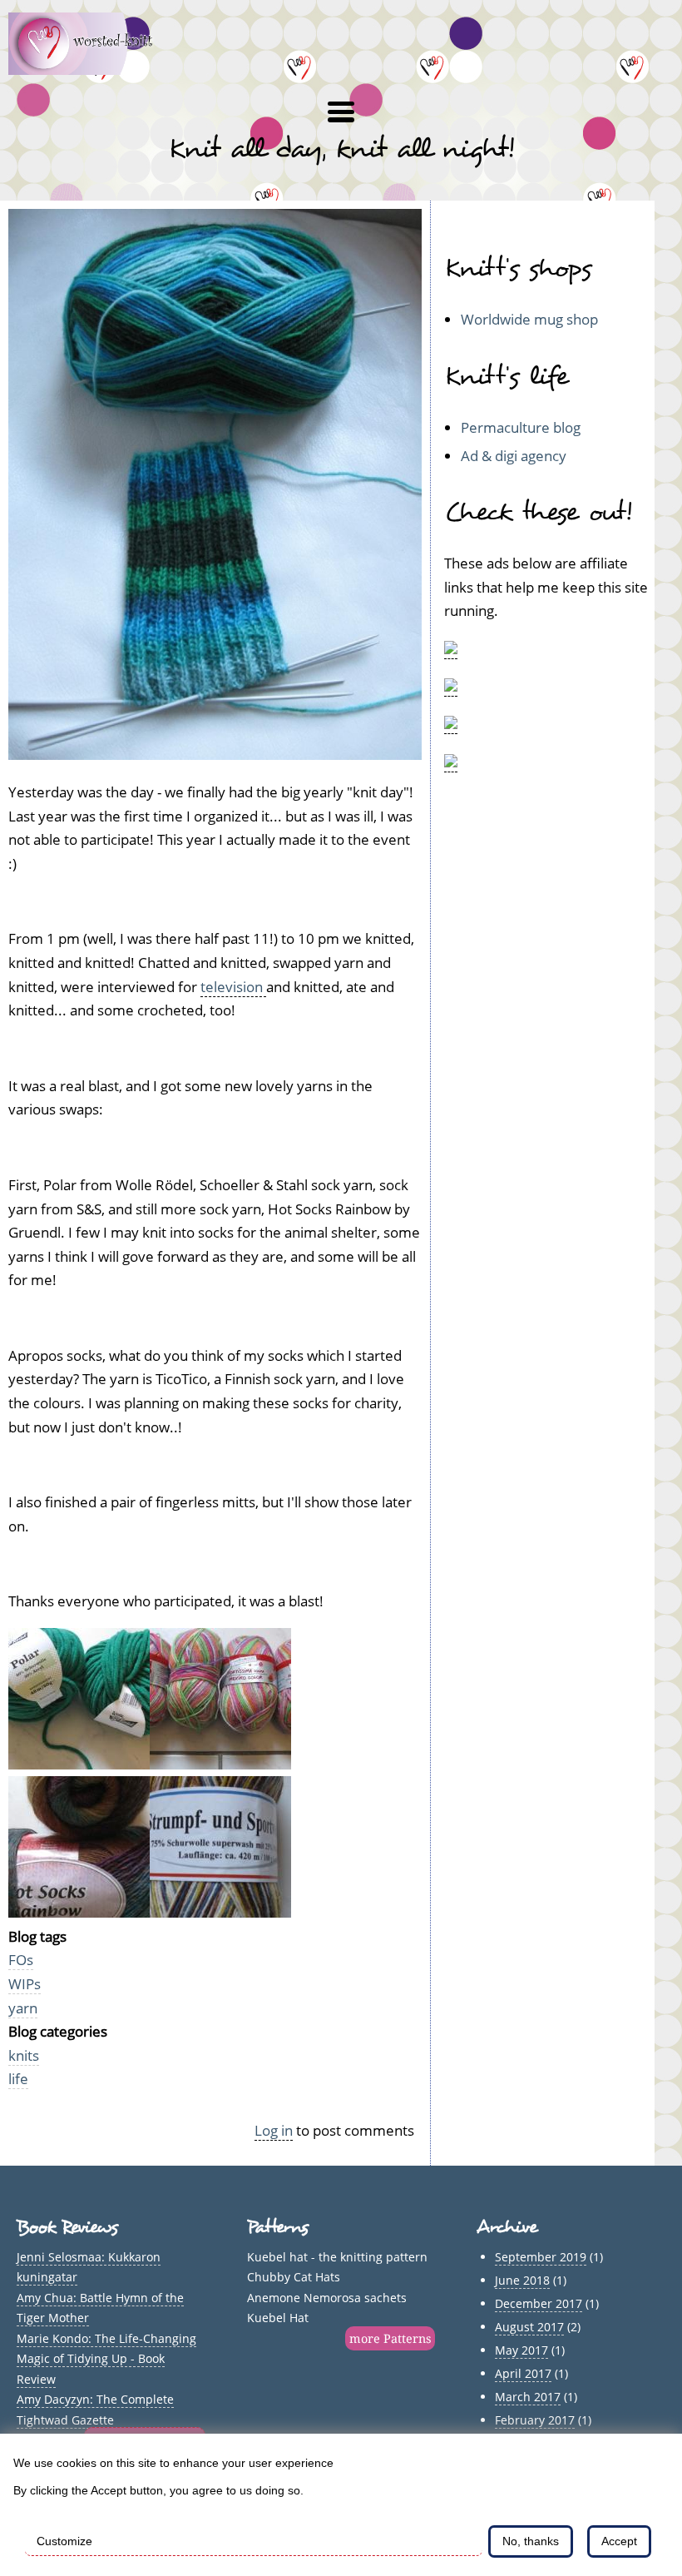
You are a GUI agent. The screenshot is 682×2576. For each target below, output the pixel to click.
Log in (274, 2130)
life (18, 2079)
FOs (21, 1960)
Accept (619, 2541)
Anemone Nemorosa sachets (327, 2298)
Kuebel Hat (278, 2318)
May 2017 (521, 2350)
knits (24, 2055)
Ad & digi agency (514, 456)
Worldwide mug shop (529, 319)
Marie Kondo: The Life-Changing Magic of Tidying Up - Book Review (106, 2359)
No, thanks (531, 2541)
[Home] (90, 69)
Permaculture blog (521, 427)
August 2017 (529, 2327)
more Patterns (390, 2338)
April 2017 (523, 2373)
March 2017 (528, 2397)
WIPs (25, 1984)
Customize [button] (64, 2541)
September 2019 (541, 2257)
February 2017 (535, 2420)
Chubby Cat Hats (294, 2277)
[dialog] (341, 2505)
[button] (341, 112)
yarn (23, 2008)
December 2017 (539, 2303)
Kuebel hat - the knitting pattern (337, 2257)
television (233, 987)
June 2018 (522, 2280)
